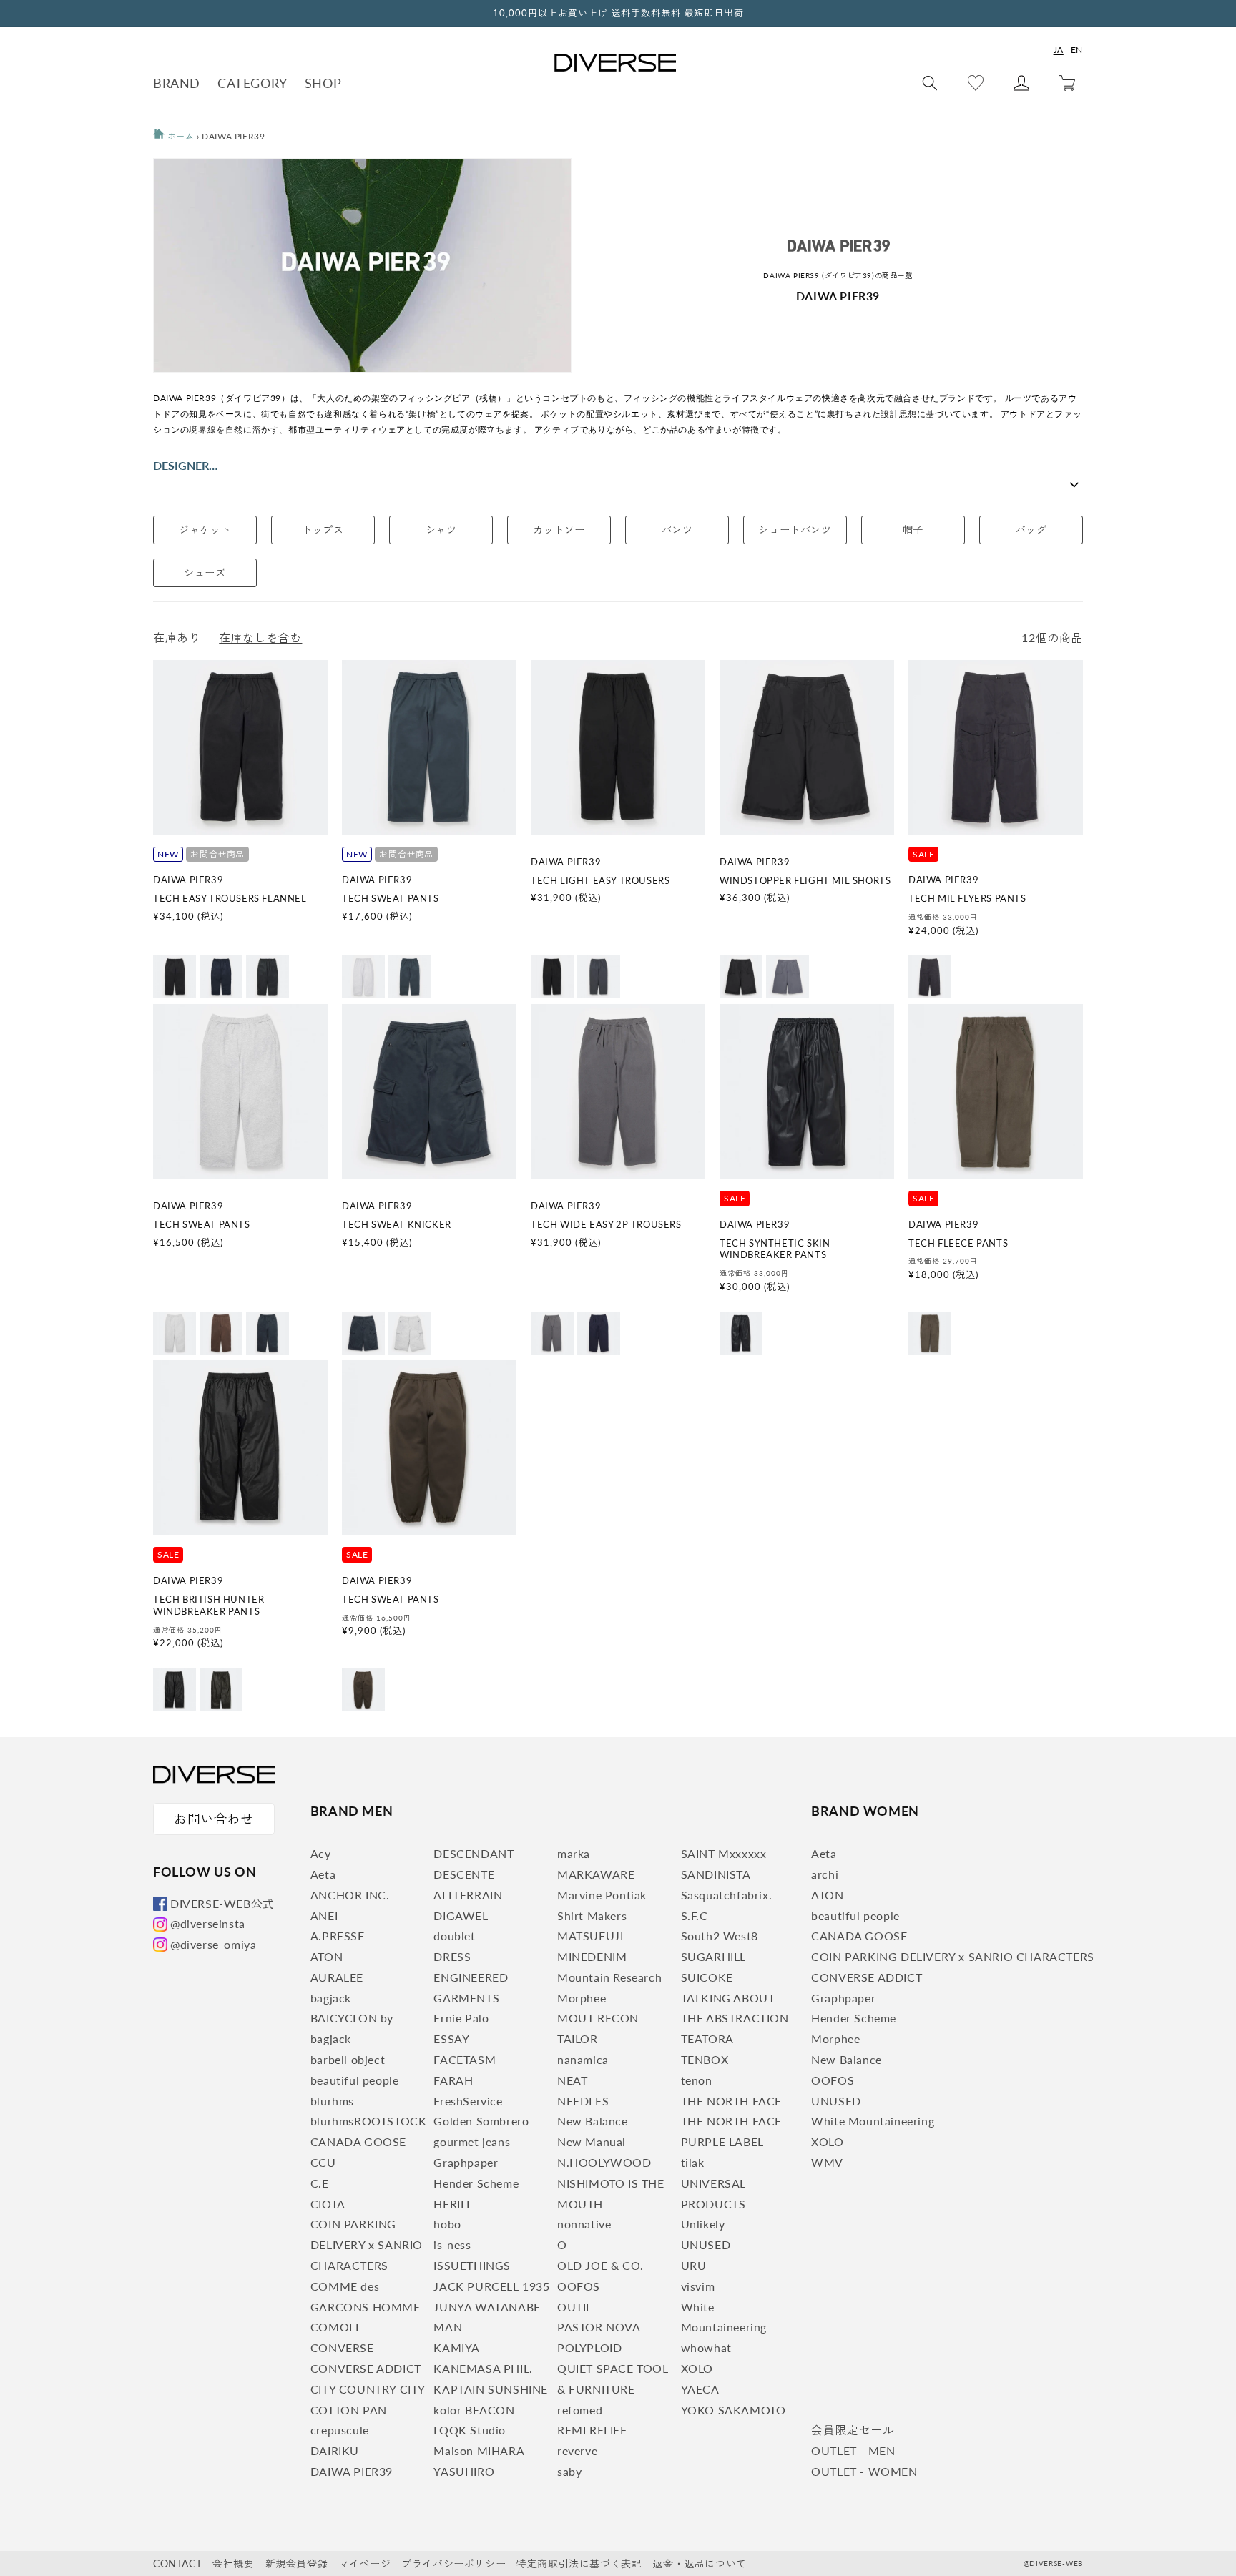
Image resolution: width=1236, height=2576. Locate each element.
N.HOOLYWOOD (604, 2162)
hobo (447, 2224)
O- (564, 2245)
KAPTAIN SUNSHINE (491, 2389)
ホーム (179, 136)
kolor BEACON (474, 2410)
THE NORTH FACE (731, 2101)
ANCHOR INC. (350, 1895)
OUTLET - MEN (853, 2450)
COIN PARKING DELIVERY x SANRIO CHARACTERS (367, 2245)
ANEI (324, 1916)
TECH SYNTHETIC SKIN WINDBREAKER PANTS (775, 1249)
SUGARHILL (713, 1956)
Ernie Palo (461, 2018)
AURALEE (337, 1977)
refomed (580, 2410)
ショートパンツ (795, 530)
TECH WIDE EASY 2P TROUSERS (606, 1224)
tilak (693, 2162)
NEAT (572, 2080)
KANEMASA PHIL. (483, 2368)
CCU (323, 2162)
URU (694, 2265)
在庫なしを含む (260, 638)
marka (574, 1853)
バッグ (1031, 530)
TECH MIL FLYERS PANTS (967, 898)
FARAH (453, 2080)
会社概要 (233, 2563)
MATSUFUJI (590, 1936)
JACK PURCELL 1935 (491, 2286)
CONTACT (177, 2563)
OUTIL (575, 2307)
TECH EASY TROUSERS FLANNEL (230, 898)
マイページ (364, 2563)
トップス (323, 530)
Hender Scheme (476, 2183)
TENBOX (705, 2059)
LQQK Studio (470, 2430)
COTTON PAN (349, 2410)
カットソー (559, 530)
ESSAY (451, 2039)
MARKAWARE (596, 1874)
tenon (697, 2080)
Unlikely (703, 2224)
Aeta (323, 1874)
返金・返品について (699, 2563)
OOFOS (579, 2286)
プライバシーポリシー (453, 2563)
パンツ (677, 530)
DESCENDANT (474, 1853)
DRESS (452, 1956)
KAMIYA (457, 2348)
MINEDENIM (592, 1956)
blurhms (332, 2101)
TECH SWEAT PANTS (391, 898)
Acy (321, 1853)
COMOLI (335, 2327)
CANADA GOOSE (358, 2142)
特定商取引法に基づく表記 (579, 2563)
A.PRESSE (338, 1936)
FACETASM (465, 2059)
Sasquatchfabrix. (727, 1895)
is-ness (452, 2245)
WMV (827, 2162)
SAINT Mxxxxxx (724, 1853)
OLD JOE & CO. (600, 2265)
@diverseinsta (208, 1923)
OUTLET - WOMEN (864, 2471)
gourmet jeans (472, 2142)
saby (569, 2471)
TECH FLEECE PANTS (958, 1243)
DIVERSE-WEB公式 (222, 1903)
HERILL (453, 2204)
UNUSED (706, 2245)
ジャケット (205, 530)
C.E (320, 2183)
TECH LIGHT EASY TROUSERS (600, 880)
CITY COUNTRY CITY (368, 2389)
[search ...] (930, 83)
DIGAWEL (461, 1916)
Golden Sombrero (481, 2121)
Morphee (582, 1998)
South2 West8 (720, 1936)
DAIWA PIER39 (352, 2471)
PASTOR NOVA (599, 2327)
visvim (698, 2286)
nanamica (583, 2059)
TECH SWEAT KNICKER (397, 1224)
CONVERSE (342, 2348)
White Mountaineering (873, 2121)
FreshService (468, 2101)
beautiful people (355, 2080)
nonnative (584, 2224)
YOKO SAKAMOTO (734, 2410)
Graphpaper (466, 2162)
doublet (454, 1936)
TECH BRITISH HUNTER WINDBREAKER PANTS (209, 1605)
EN (1077, 50)
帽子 (913, 530)
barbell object (348, 2059)
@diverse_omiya (213, 1944)
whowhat (706, 2348)
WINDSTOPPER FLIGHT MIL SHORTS (805, 880)
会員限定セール (853, 2430)
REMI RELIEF (592, 2430)
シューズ (205, 572)
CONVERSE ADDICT (366, 2368)
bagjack (331, 1998)
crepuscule (340, 2430)
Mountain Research (609, 1977)
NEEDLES (583, 2101)
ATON (327, 1956)
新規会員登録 (297, 2563)
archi (825, 1874)
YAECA (700, 2389)
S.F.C (695, 1916)
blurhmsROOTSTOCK (369, 2121)
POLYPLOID (589, 2348)
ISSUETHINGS (472, 2265)
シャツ (441, 530)
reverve (577, 2450)
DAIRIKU (335, 2450)
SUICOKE (707, 1977)
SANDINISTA (716, 1874)
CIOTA (328, 2204)
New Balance (593, 2121)
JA (1059, 50)
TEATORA (707, 2039)
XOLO (697, 2368)
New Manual (592, 2142)
